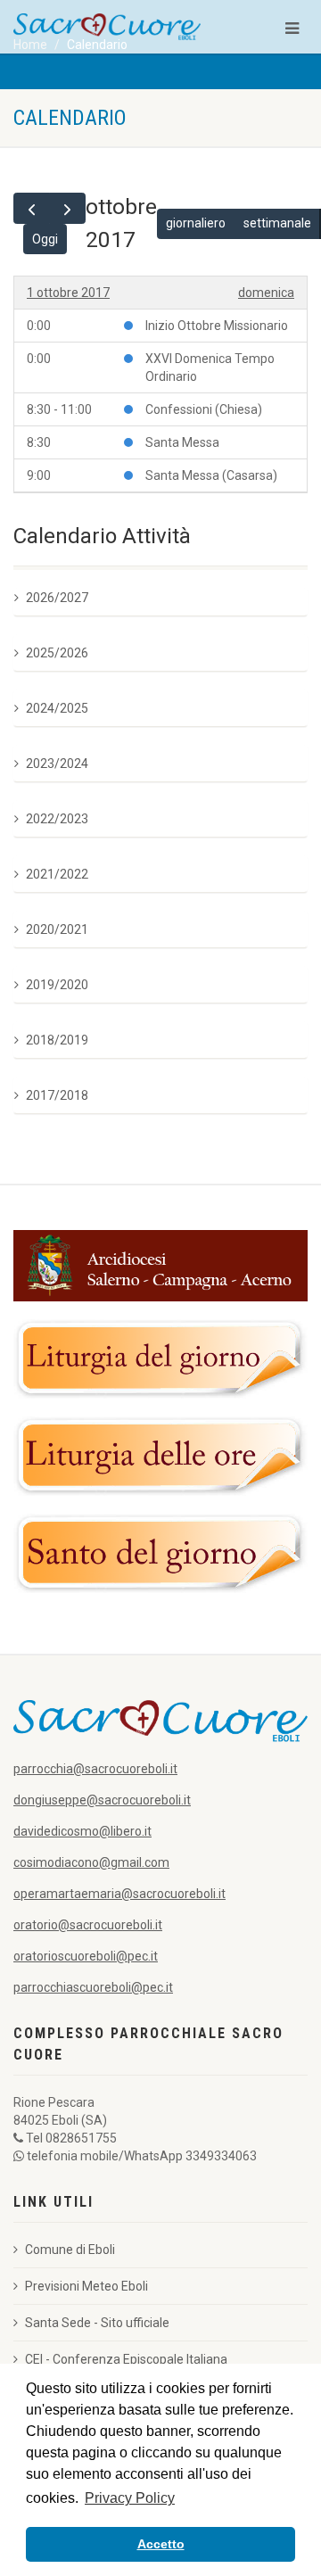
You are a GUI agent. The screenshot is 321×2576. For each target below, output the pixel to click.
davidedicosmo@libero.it (82, 1831)
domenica (266, 293)
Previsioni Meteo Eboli (86, 2286)
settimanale (277, 223)
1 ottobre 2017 (68, 293)
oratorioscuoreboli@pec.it (86, 1956)
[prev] (32, 208)
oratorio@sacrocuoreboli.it (88, 1925)
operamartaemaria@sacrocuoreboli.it (119, 1894)
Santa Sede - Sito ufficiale (97, 2323)
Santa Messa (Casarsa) (211, 475)
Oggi (45, 239)
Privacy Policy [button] (130, 2498)
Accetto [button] (161, 2544)
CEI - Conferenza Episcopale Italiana (126, 2359)
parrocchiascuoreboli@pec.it (93, 1987)
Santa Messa (182, 442)
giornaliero (196, 223)
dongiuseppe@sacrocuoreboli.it (102, 1800)
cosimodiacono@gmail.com (91, 1862)
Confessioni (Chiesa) (204, 409)
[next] (67, 208)
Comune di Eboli (70, 2250)
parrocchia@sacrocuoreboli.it (95, 1769)
